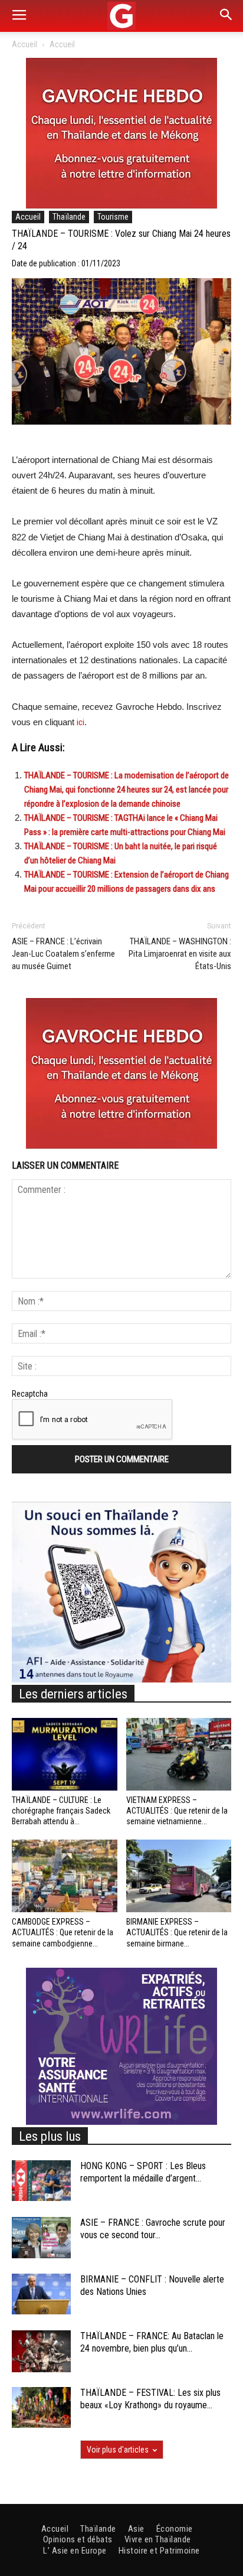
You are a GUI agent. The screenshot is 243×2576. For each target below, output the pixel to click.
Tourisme (113, 217)
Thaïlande (69, 217)
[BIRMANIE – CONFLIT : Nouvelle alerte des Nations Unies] (41, 2294)
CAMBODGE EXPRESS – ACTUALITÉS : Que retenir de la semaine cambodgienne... (63, 1932)
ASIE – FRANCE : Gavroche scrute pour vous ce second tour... (153, 2229)
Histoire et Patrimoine (159, 2551)
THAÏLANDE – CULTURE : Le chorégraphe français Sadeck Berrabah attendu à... (61, 1811)
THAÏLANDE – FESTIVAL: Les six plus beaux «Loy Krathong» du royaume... (150, 2399)
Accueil (24, 44)
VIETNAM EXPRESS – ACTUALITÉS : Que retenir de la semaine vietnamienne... (177, 1811)
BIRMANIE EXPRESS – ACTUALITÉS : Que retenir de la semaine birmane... (177, 1932)
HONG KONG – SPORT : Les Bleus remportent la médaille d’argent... (143, 2172)
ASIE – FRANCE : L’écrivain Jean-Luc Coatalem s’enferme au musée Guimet (63, 954)
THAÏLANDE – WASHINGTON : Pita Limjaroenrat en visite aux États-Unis (180, 954)
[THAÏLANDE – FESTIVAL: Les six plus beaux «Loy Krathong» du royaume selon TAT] (41, 2407)
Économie (175, 2529)
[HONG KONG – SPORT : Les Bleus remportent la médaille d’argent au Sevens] (41, 2181)
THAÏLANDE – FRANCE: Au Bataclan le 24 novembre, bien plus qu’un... (152, 2342)
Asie (136, 2529)
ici (81, 722)
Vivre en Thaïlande (158, 2539)
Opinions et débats (78, 2539)
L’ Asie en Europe (75, 2551)
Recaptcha (30, 1394)
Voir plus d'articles (118, 2450)
